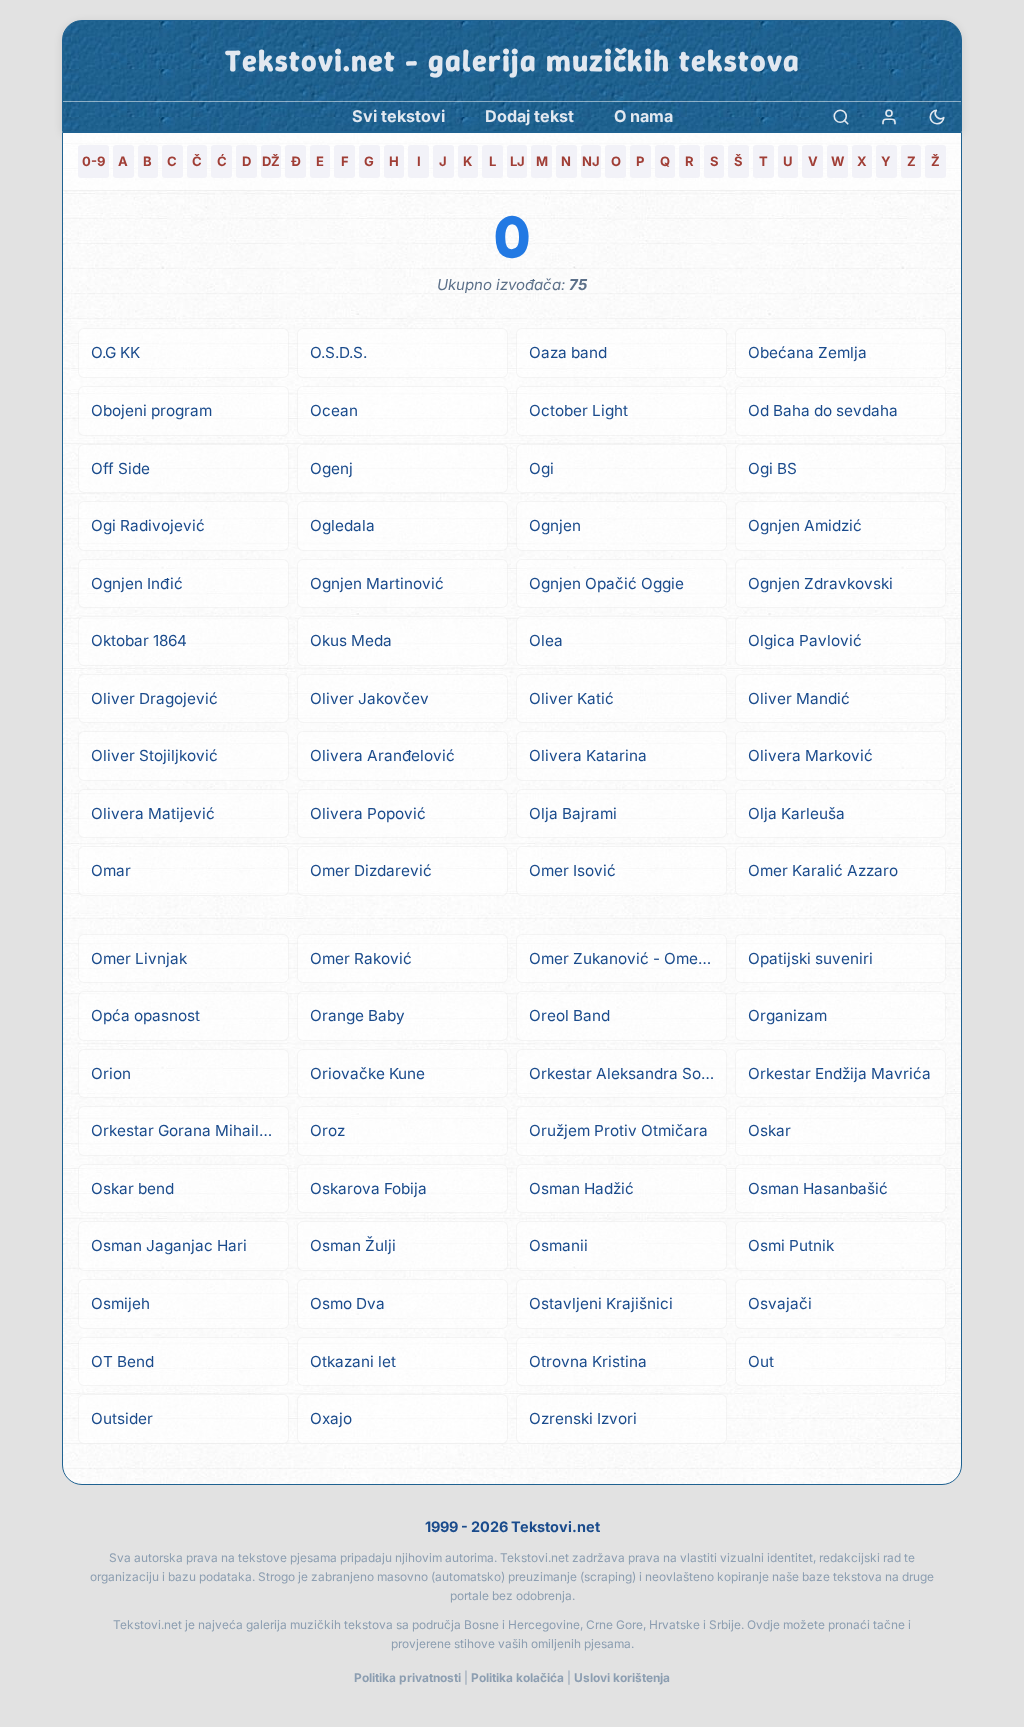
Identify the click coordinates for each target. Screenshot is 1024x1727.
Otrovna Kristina (588, 1361)
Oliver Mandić (799, 698)
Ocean (334, 410)
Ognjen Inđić (137, 583)
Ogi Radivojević (148, 525)
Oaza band (568, 352)
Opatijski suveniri (810, 958)
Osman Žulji (353, 1245)
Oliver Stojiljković (154, 755)
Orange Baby (357, 1015)
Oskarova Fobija (368, 1188)
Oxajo (331, 1418)
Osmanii (558, 1245)
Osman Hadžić (581, 1188)
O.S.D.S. (338, 352)
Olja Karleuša (796, 813)
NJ (591, 161)
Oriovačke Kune (367, 1073)
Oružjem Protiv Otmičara (618, 1130)
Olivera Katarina (588, 755)
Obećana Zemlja (807, 352)
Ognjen (555, 525)
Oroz (327, 1130)
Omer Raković (361, 958)
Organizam (787, 1015)
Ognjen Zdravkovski (820, 583)
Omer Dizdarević (371, 870)
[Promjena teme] (937, 116)
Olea (546, 640)
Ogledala (342, 525)
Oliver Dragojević (154, 698)
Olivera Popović (368, 813)
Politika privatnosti (407, 1677)
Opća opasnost (145, 1015)
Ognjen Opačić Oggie (606, 583)
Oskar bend (132, 1188)
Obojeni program (151, 410)
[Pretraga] (841, 116)
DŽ (271, 161)
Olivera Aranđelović (382, 755)
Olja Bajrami (573, 813)
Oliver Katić (571, 698)
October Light (578, 410)
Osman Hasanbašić (818, 1188)
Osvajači (780, 1303)
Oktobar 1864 (139, 640)
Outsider (122, 1418)
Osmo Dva (347, 1303)
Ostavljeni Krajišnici (601, 1303)
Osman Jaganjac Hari (169, 1245)
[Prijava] (889, 116)
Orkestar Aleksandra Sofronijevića (628, 1073)
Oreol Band (569, 1015)
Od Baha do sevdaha (823, 410)
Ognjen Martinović (377, 583)
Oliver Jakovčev (369, 698)
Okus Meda (351, 640)
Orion (111, 1073)
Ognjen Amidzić (805, 525)
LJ (517, 161)
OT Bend (122, 1361)
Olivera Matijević (153, 813)
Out (761, 1361)
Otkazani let (353, 1361)
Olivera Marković (810, 755)
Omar (111, 870)
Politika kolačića (517, 1677)
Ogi (541, 468)
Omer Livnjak (139, 958)
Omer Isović (572, 870)
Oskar (769, 1130)
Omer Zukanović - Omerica (627, 958)
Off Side (120, 468)
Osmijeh (120, 1303)
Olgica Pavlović (805, 640)
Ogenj (331, 468)
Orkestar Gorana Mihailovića (190, 1130)
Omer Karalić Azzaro (823, 870)
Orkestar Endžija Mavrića (839, 1073)
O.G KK (115, 352)
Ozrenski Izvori (583, 1418)
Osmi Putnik (791, 1245)
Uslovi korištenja (622, 1677)
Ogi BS (772, 468)
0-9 (93, 161)
